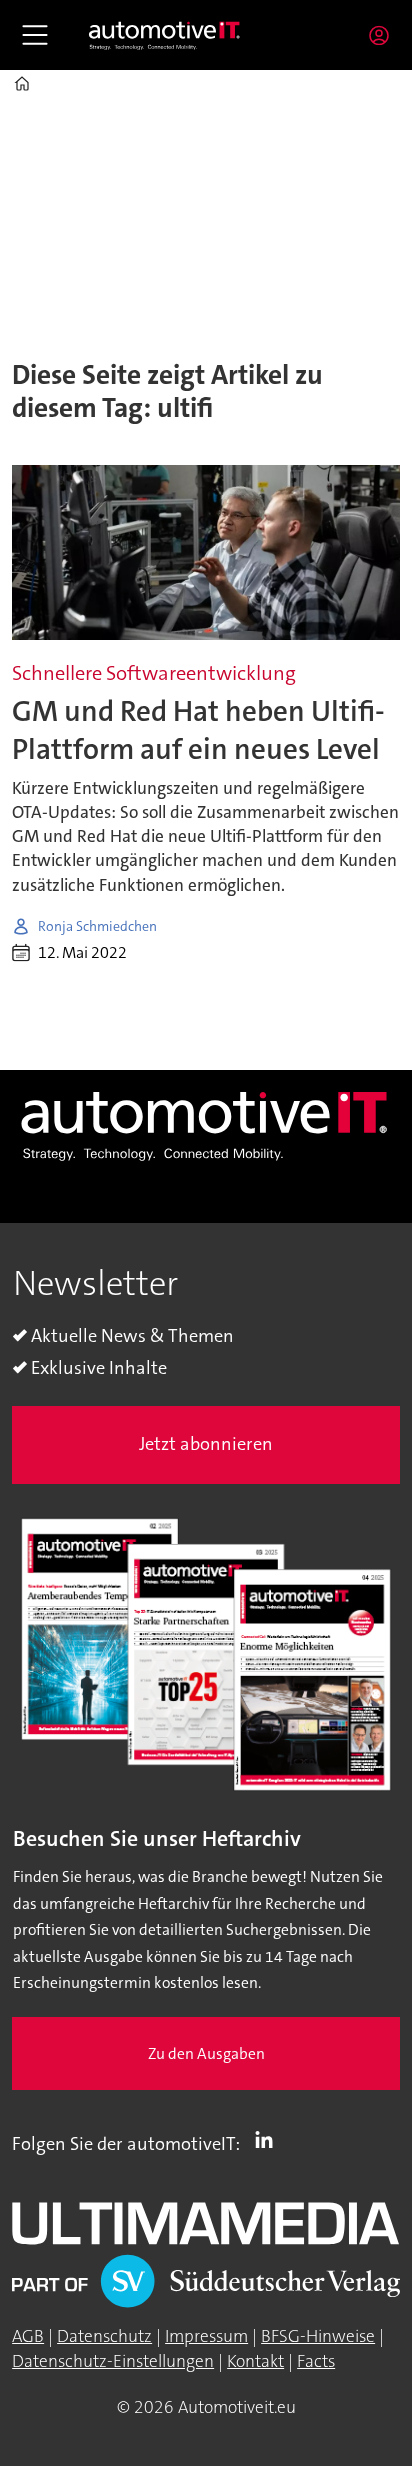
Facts (316, 2361)
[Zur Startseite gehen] (165, 35)
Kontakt (255, 2361)
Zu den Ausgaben (206, 2054)
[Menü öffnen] (35, 35)
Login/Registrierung (384, 35)
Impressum (206, 2336)
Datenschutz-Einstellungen (113, 2361)
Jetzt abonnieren (206, 1444)
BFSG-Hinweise (318, 2336)
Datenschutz (104, 2336)
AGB (28, 2336)
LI (269, 2140)
